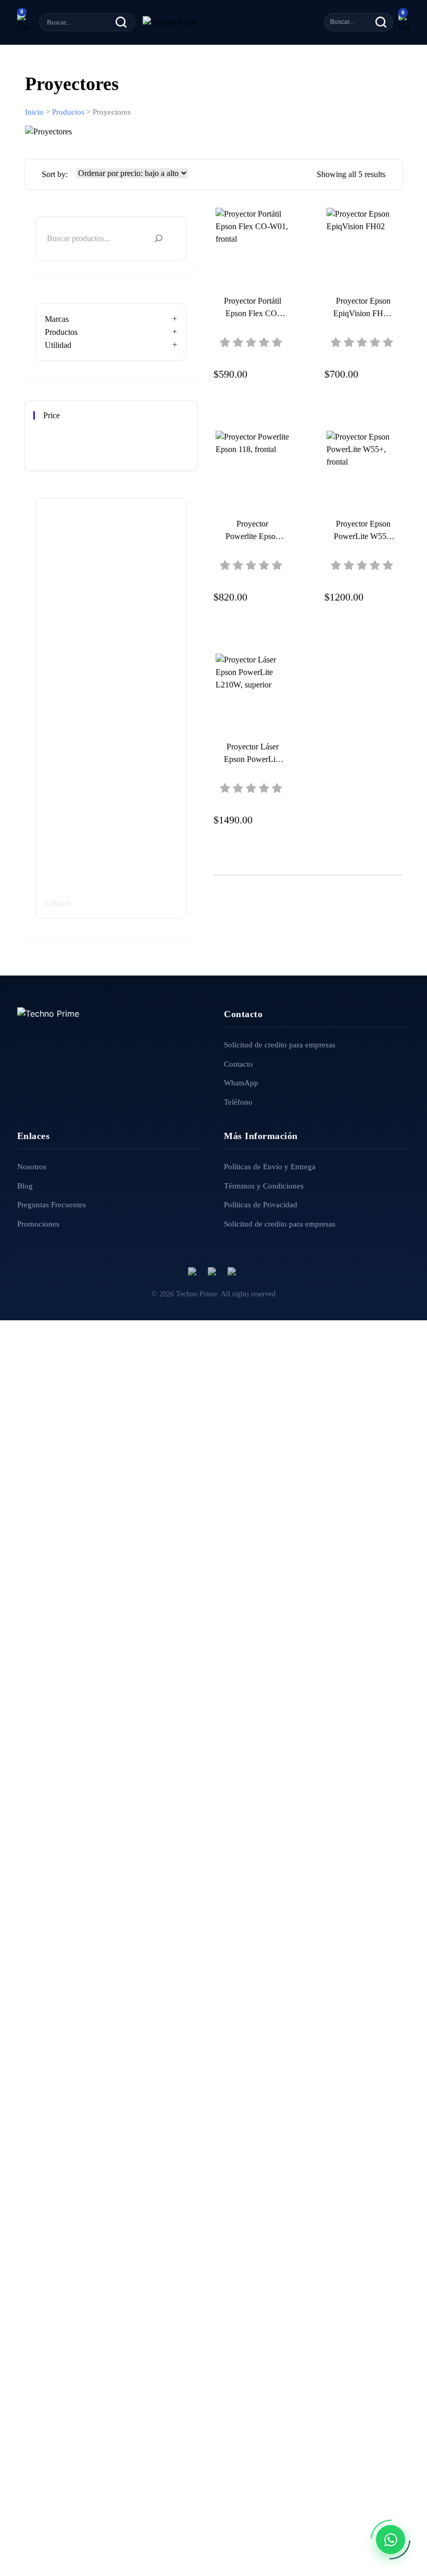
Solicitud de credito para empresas (280, 1045)
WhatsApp (241, 1083)
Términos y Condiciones (264, 1186)
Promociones (38, 1224)
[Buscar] (121, 22)
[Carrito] (23, 22)
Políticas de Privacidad (261, 1205)
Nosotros (32, 1167)
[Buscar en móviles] (381, 22)
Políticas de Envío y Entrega (270, 1167)
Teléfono (238, 1102)
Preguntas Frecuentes (52, 1205)
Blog (25, 1186)
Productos (68, 112)
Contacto (238, 1064)
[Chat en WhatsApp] (391, 2540)
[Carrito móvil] (404, 22)
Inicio (34, 112)
